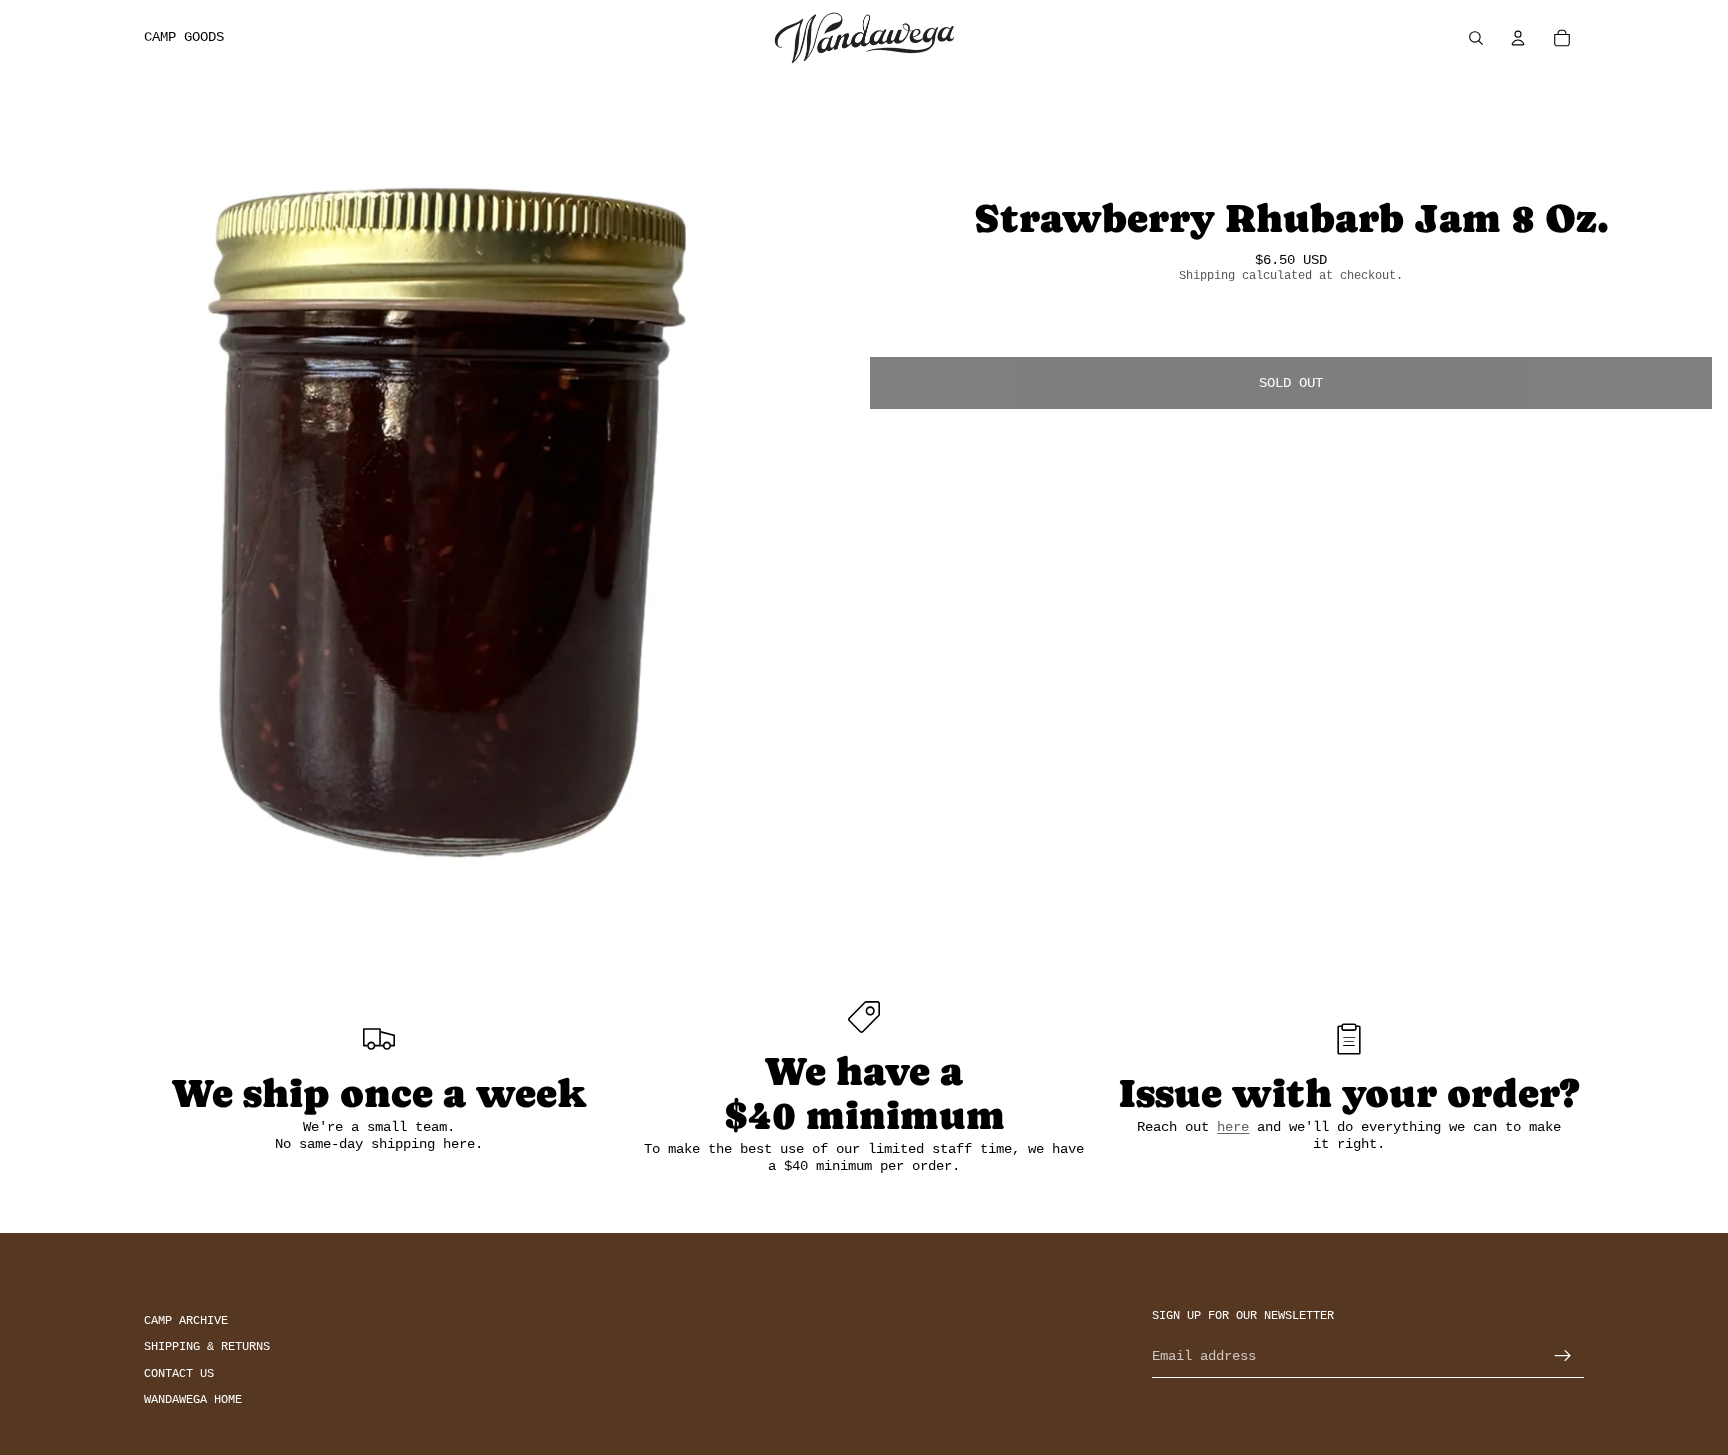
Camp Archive (186, 1321)
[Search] (1476, 38)
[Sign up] (1563, 1356)
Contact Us (179, 1373)
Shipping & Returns (207, 1347)
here (1233, 1127)
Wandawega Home (193, 1400)
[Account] (1518, 38)
